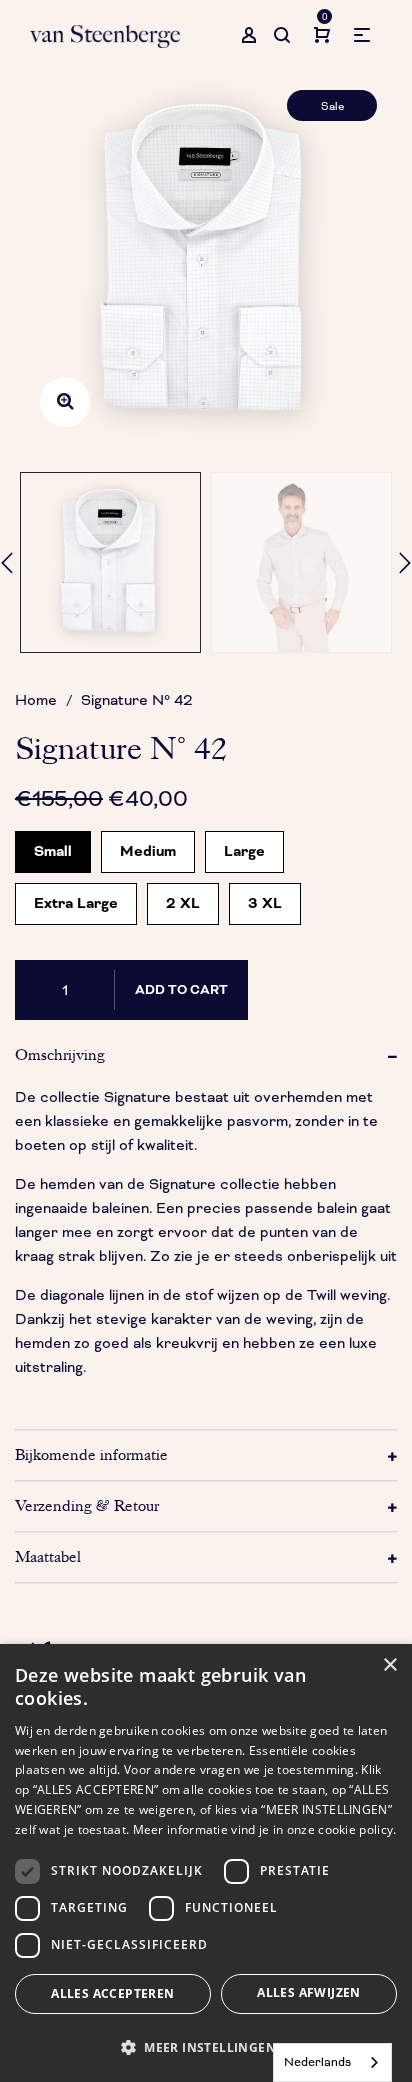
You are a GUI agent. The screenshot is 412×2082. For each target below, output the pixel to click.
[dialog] (206, 1863)
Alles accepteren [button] (112, 1993)
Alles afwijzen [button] (309, 1992)
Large (244, 846)
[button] (206, 2047)
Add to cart (181, 990)
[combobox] (332, 2062)
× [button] (389, 1665)
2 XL (183, 898)
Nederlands (317, 2062)
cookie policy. (357, 1829)
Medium (148, 846)
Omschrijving (60, 1055)
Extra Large (76, 898)
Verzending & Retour (87, 1506)
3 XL (265, 898)
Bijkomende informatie (91, 1455)
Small (53, 846)
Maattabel (48, 1557)
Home (36, 700)
